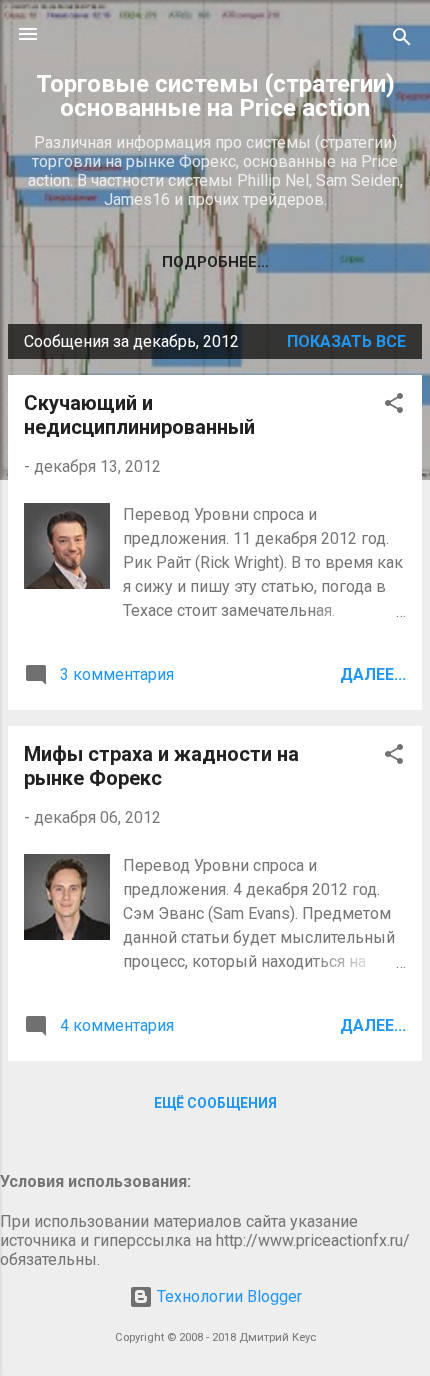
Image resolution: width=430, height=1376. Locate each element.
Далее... (373, 674)
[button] (394, 406)
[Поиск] (402, 40)
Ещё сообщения (215, 1103)
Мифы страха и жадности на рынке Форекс (161, 766)
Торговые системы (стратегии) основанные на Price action (215, 96)
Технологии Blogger (227, 1296)
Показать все (346, 341)
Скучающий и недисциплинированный (139, 415)
